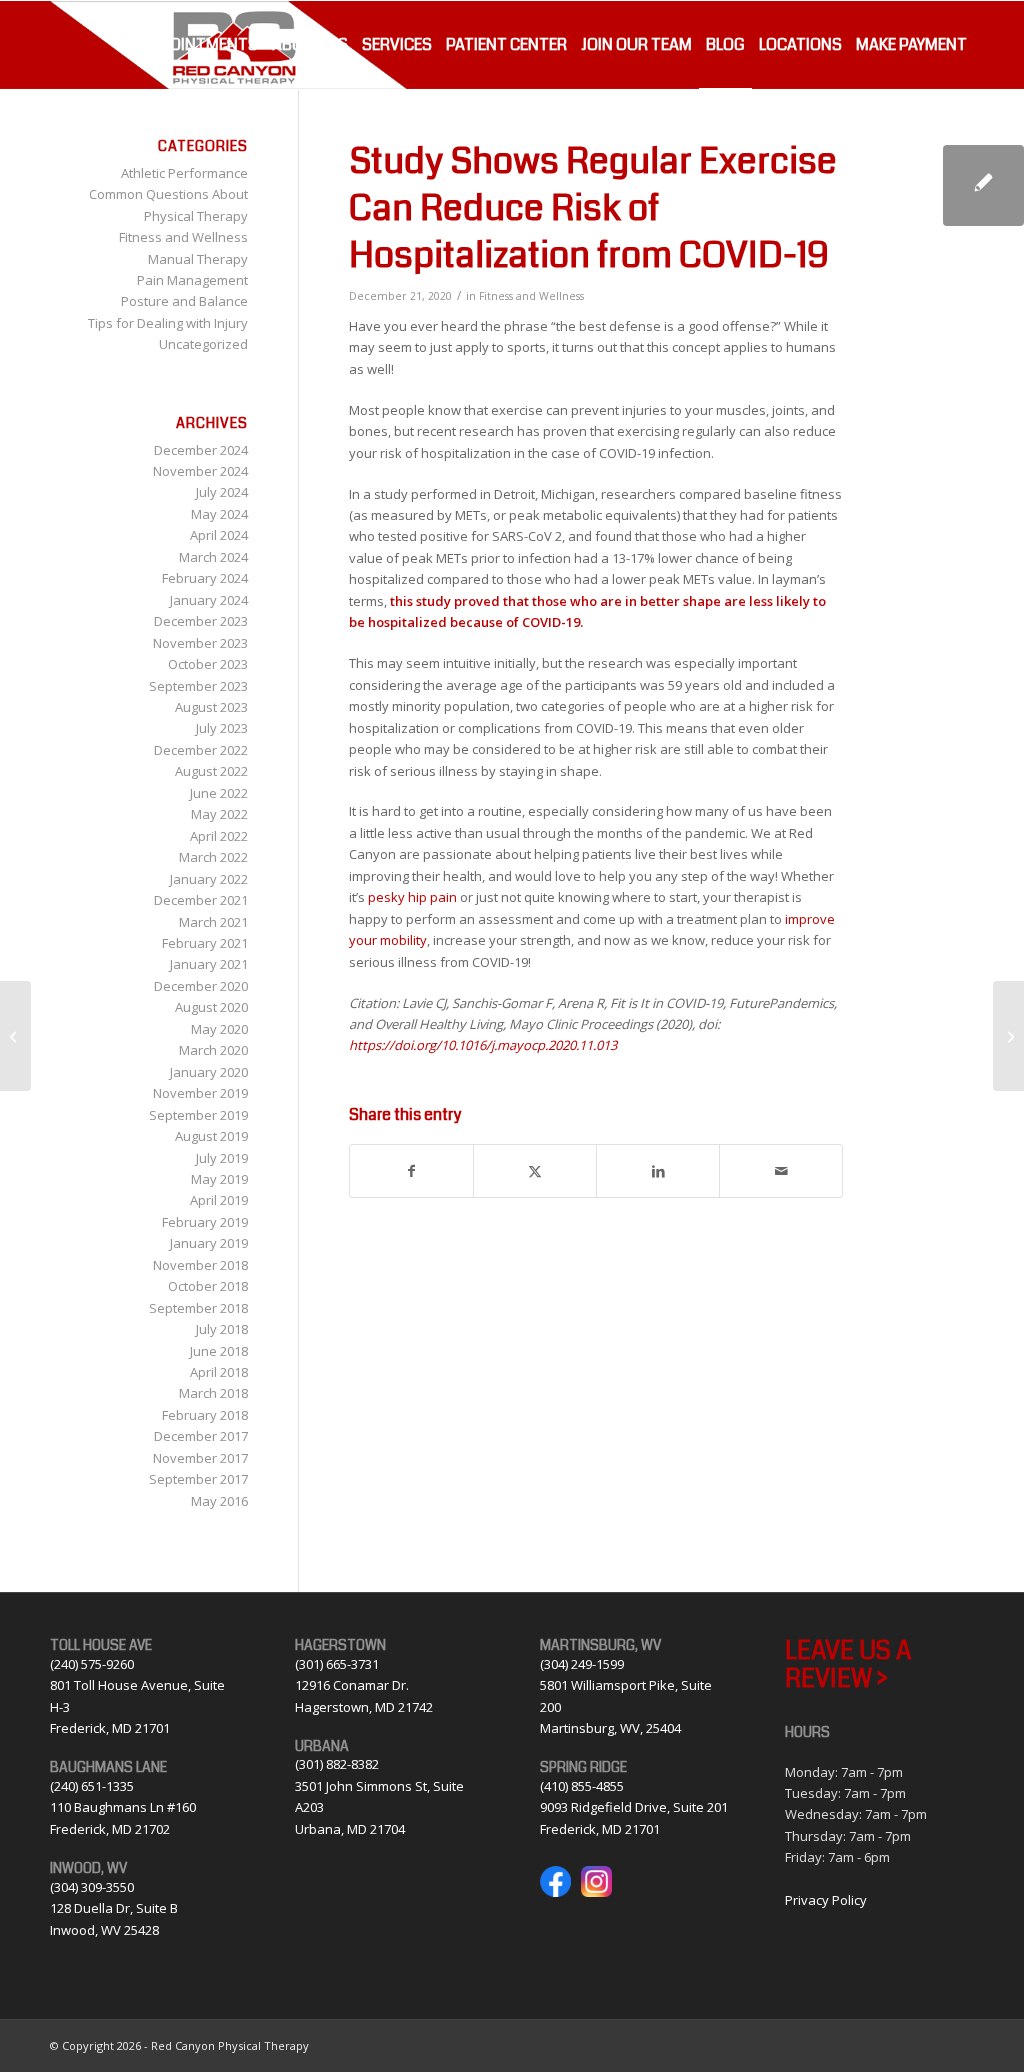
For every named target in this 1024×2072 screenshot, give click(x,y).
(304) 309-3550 (92, 1887)
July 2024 (222, 492)
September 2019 (198, 1115)
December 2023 (201, 621)
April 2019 (219, 1200)
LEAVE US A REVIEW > (848, 1665)
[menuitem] (199, 45)
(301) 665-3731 (337, 1664)
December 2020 (201, 986)
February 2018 (205, 1415)
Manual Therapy (198, 259)
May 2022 (219, 814)
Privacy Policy (826, 1900)
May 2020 (219, 1029)
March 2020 (213, 1050)
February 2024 (205, 578)
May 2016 (219, 1501)
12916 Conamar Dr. (352, 1685)
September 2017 (198, 1479)
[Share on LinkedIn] (658, 1171)
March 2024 (213, 557)
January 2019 (209, 1243)
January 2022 (209, 879)
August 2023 (211, 707)
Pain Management (192, 280)
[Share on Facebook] (411, 1171)
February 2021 (205, 943)
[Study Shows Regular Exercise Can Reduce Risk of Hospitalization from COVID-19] (983, 185)
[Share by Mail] (781, 1171)
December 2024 (201, 450)
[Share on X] (535, 1171)
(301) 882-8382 (337, 1764)
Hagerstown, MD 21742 (364, 1707)
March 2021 (213, 922)
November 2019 (200, 1093)
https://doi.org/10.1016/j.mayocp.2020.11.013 (483, 1045)
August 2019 (211, 1136)
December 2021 (201, 900)
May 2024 (219, 514)
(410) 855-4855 (582, 1786)
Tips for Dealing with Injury (168, 323)
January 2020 (209, 1072)
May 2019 (219, 1179)
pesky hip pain (412, 897)
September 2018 (198, 1308)
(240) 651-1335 (92, 1786)
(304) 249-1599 (582, 1664)
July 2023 (222, 728)
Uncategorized (203, 344)
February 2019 (205, 1222)
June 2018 (219, 1351)
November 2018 (200, 1265)
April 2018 (219, 1372)
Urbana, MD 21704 (350, 1829)
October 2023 (208, 664)
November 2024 (200, 471)
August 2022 (211, 771)
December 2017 (201, 1436)
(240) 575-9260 (92, 1664)
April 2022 (219, 836)
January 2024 (209, 600)
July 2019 (222, 1158)
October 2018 (208, 1286)
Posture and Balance (184, 301)
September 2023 (198, 686)
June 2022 (219, 793)
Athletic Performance (184, 173)
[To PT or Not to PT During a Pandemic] (15, 1036)
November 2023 (200, 643)
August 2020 (211, 1007)
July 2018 (222, 1329)
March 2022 (213, 857)
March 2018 (213, 1393)
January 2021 (209, 964)
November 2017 (200, 1458)
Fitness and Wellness (531, 296)
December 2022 (201, 750)
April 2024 (219, 535)
